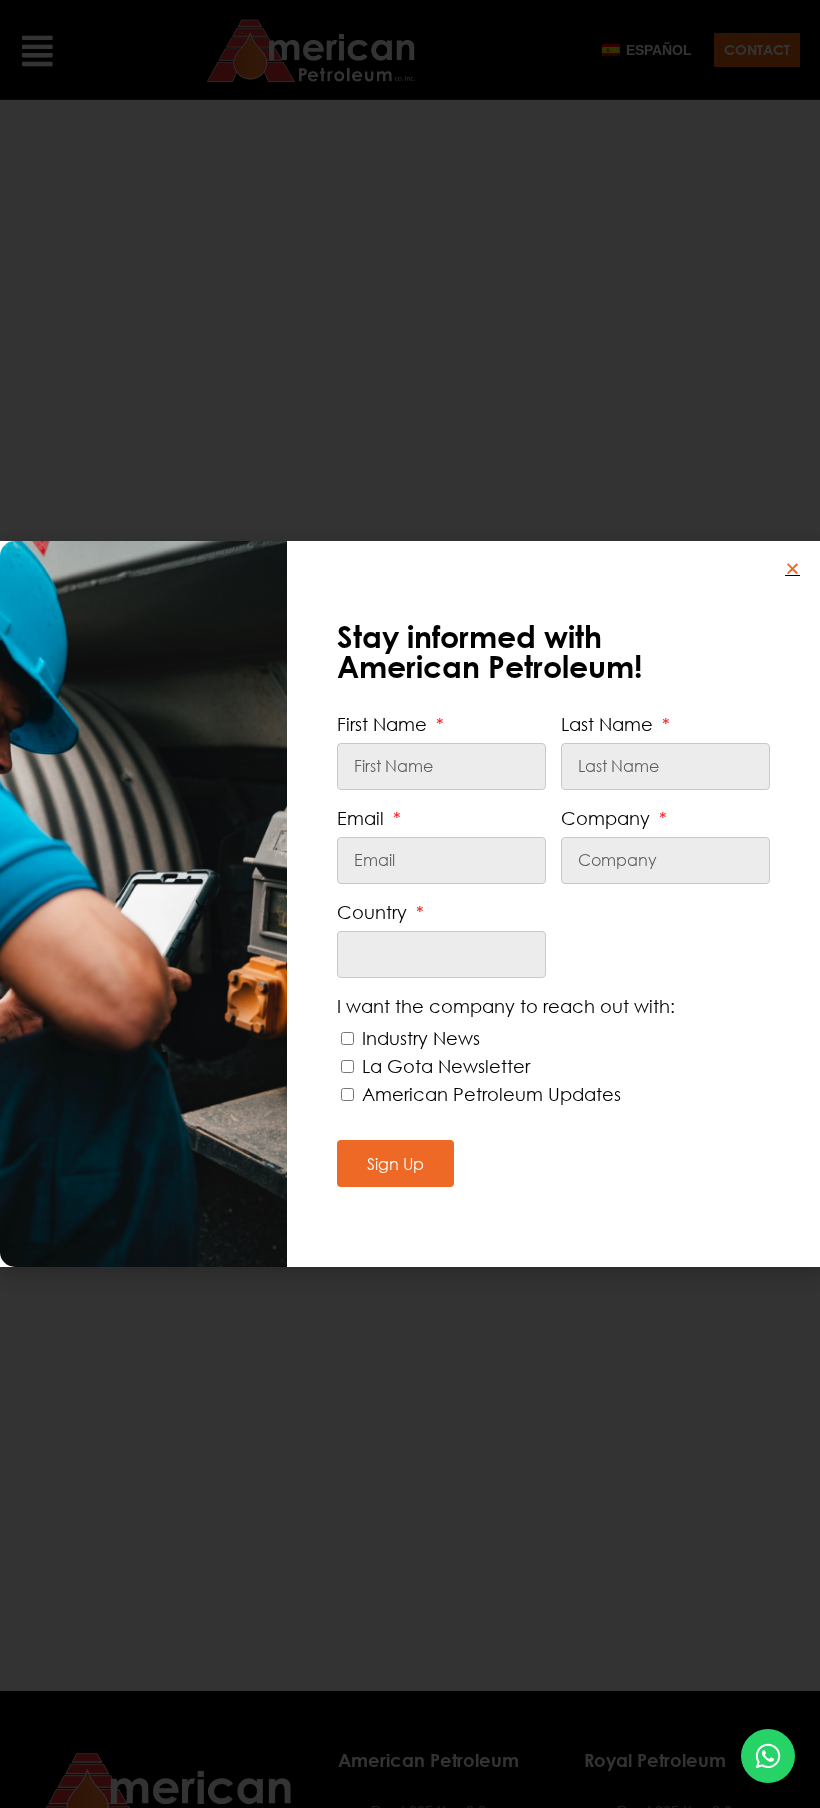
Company (608, 818)
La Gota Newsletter (446, 1066)
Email (363, 818)
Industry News (421, 1038)
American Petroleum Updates (491, 1094)
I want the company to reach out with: (506, 1006)
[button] (792, 568)
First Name (384, 724)
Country (374, 912)
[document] (410, 904)
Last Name (609, 724)
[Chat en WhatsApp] (768, 1756)
